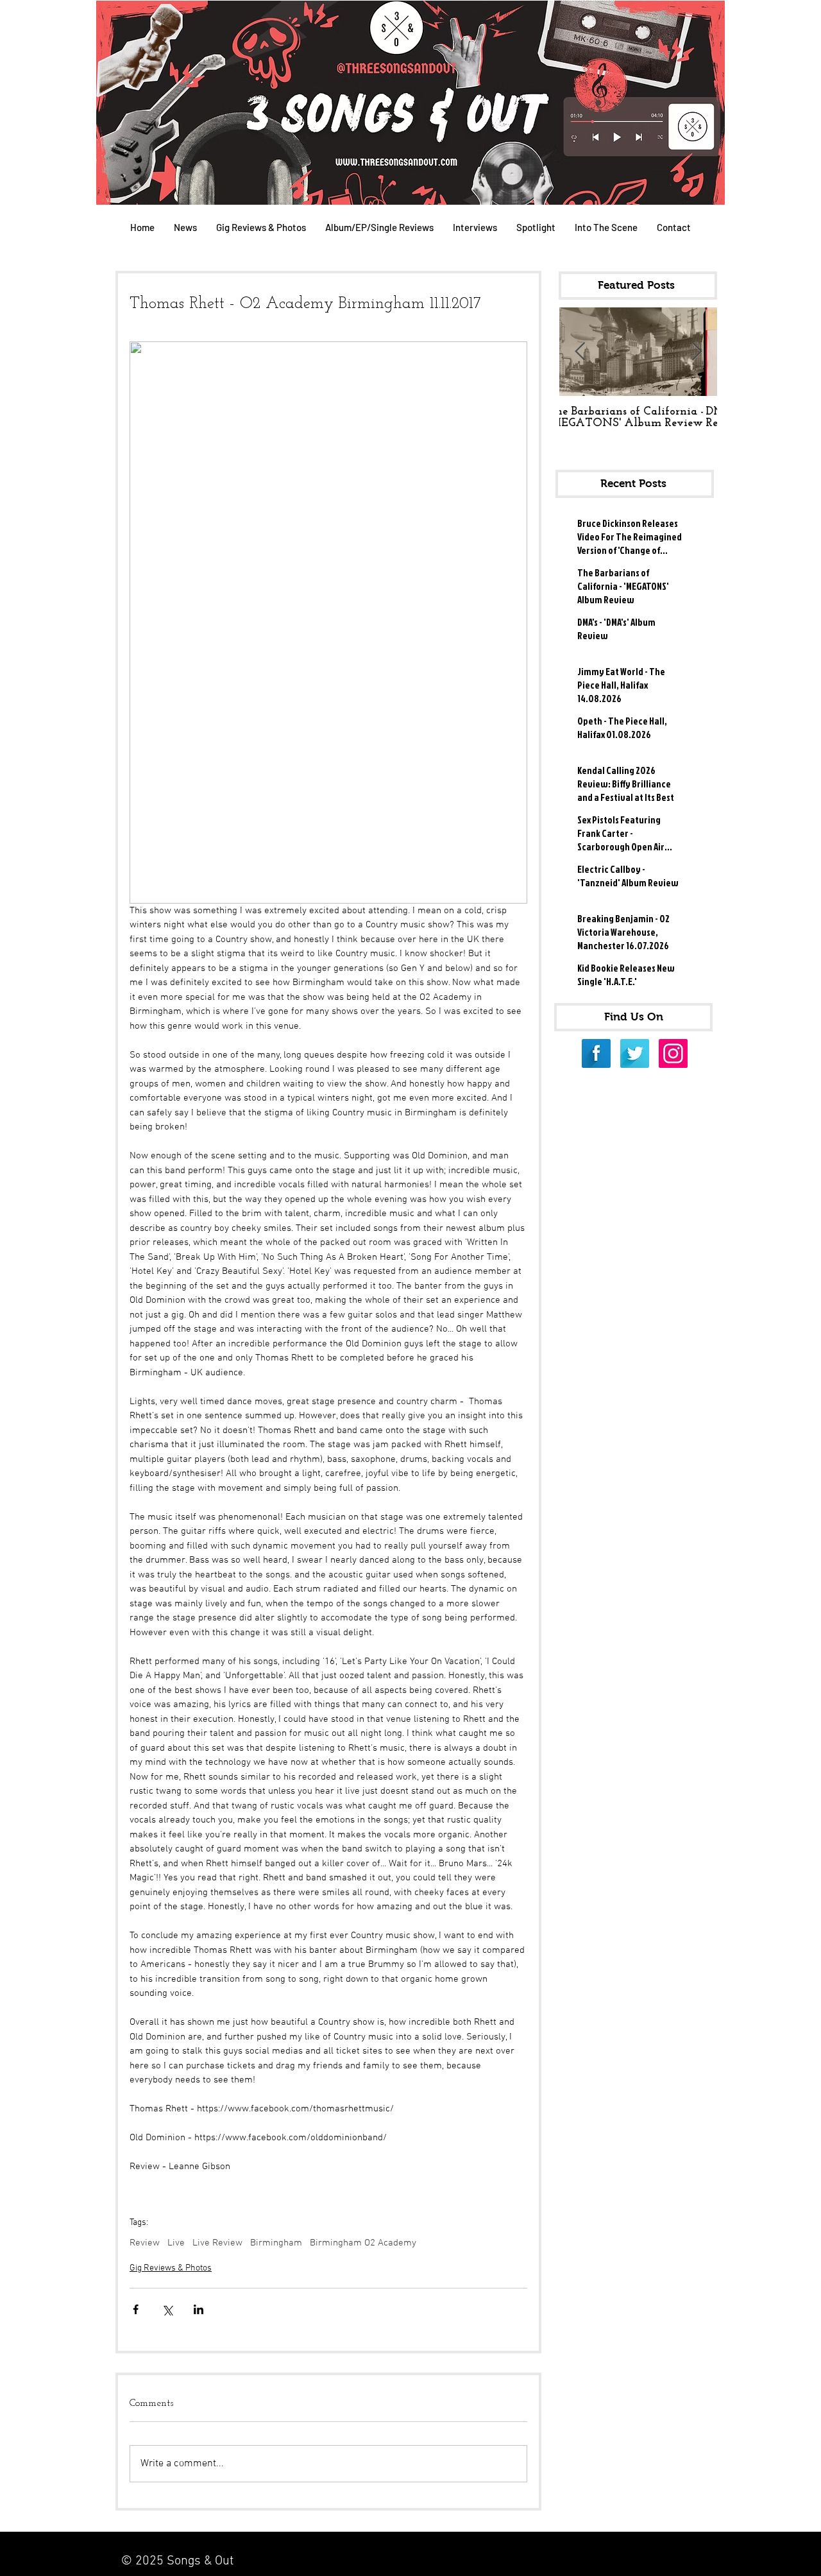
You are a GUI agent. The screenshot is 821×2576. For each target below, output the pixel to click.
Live (176, 2243)
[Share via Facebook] (136, 2309)
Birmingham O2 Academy (363, 2243)
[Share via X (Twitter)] (167, 2309)
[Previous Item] (580, 352)
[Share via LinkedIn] (199, 2309)
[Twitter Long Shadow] (635, 1053)
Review (145, 2243)
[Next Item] (697, 352)
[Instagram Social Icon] (673, 1053)
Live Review (217, 2243)
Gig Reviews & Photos (171, 2268)
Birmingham (276, 2243)
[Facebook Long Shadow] (596, 1053)
